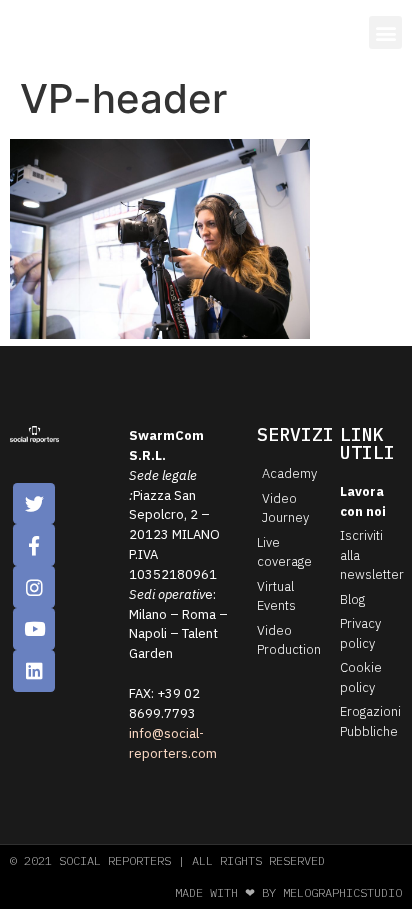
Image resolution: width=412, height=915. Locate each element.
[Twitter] (34, 504)
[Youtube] (34, 629)
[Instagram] (34, 587)
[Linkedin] (34, 671)
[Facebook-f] (34, 545)
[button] (385, 32)
